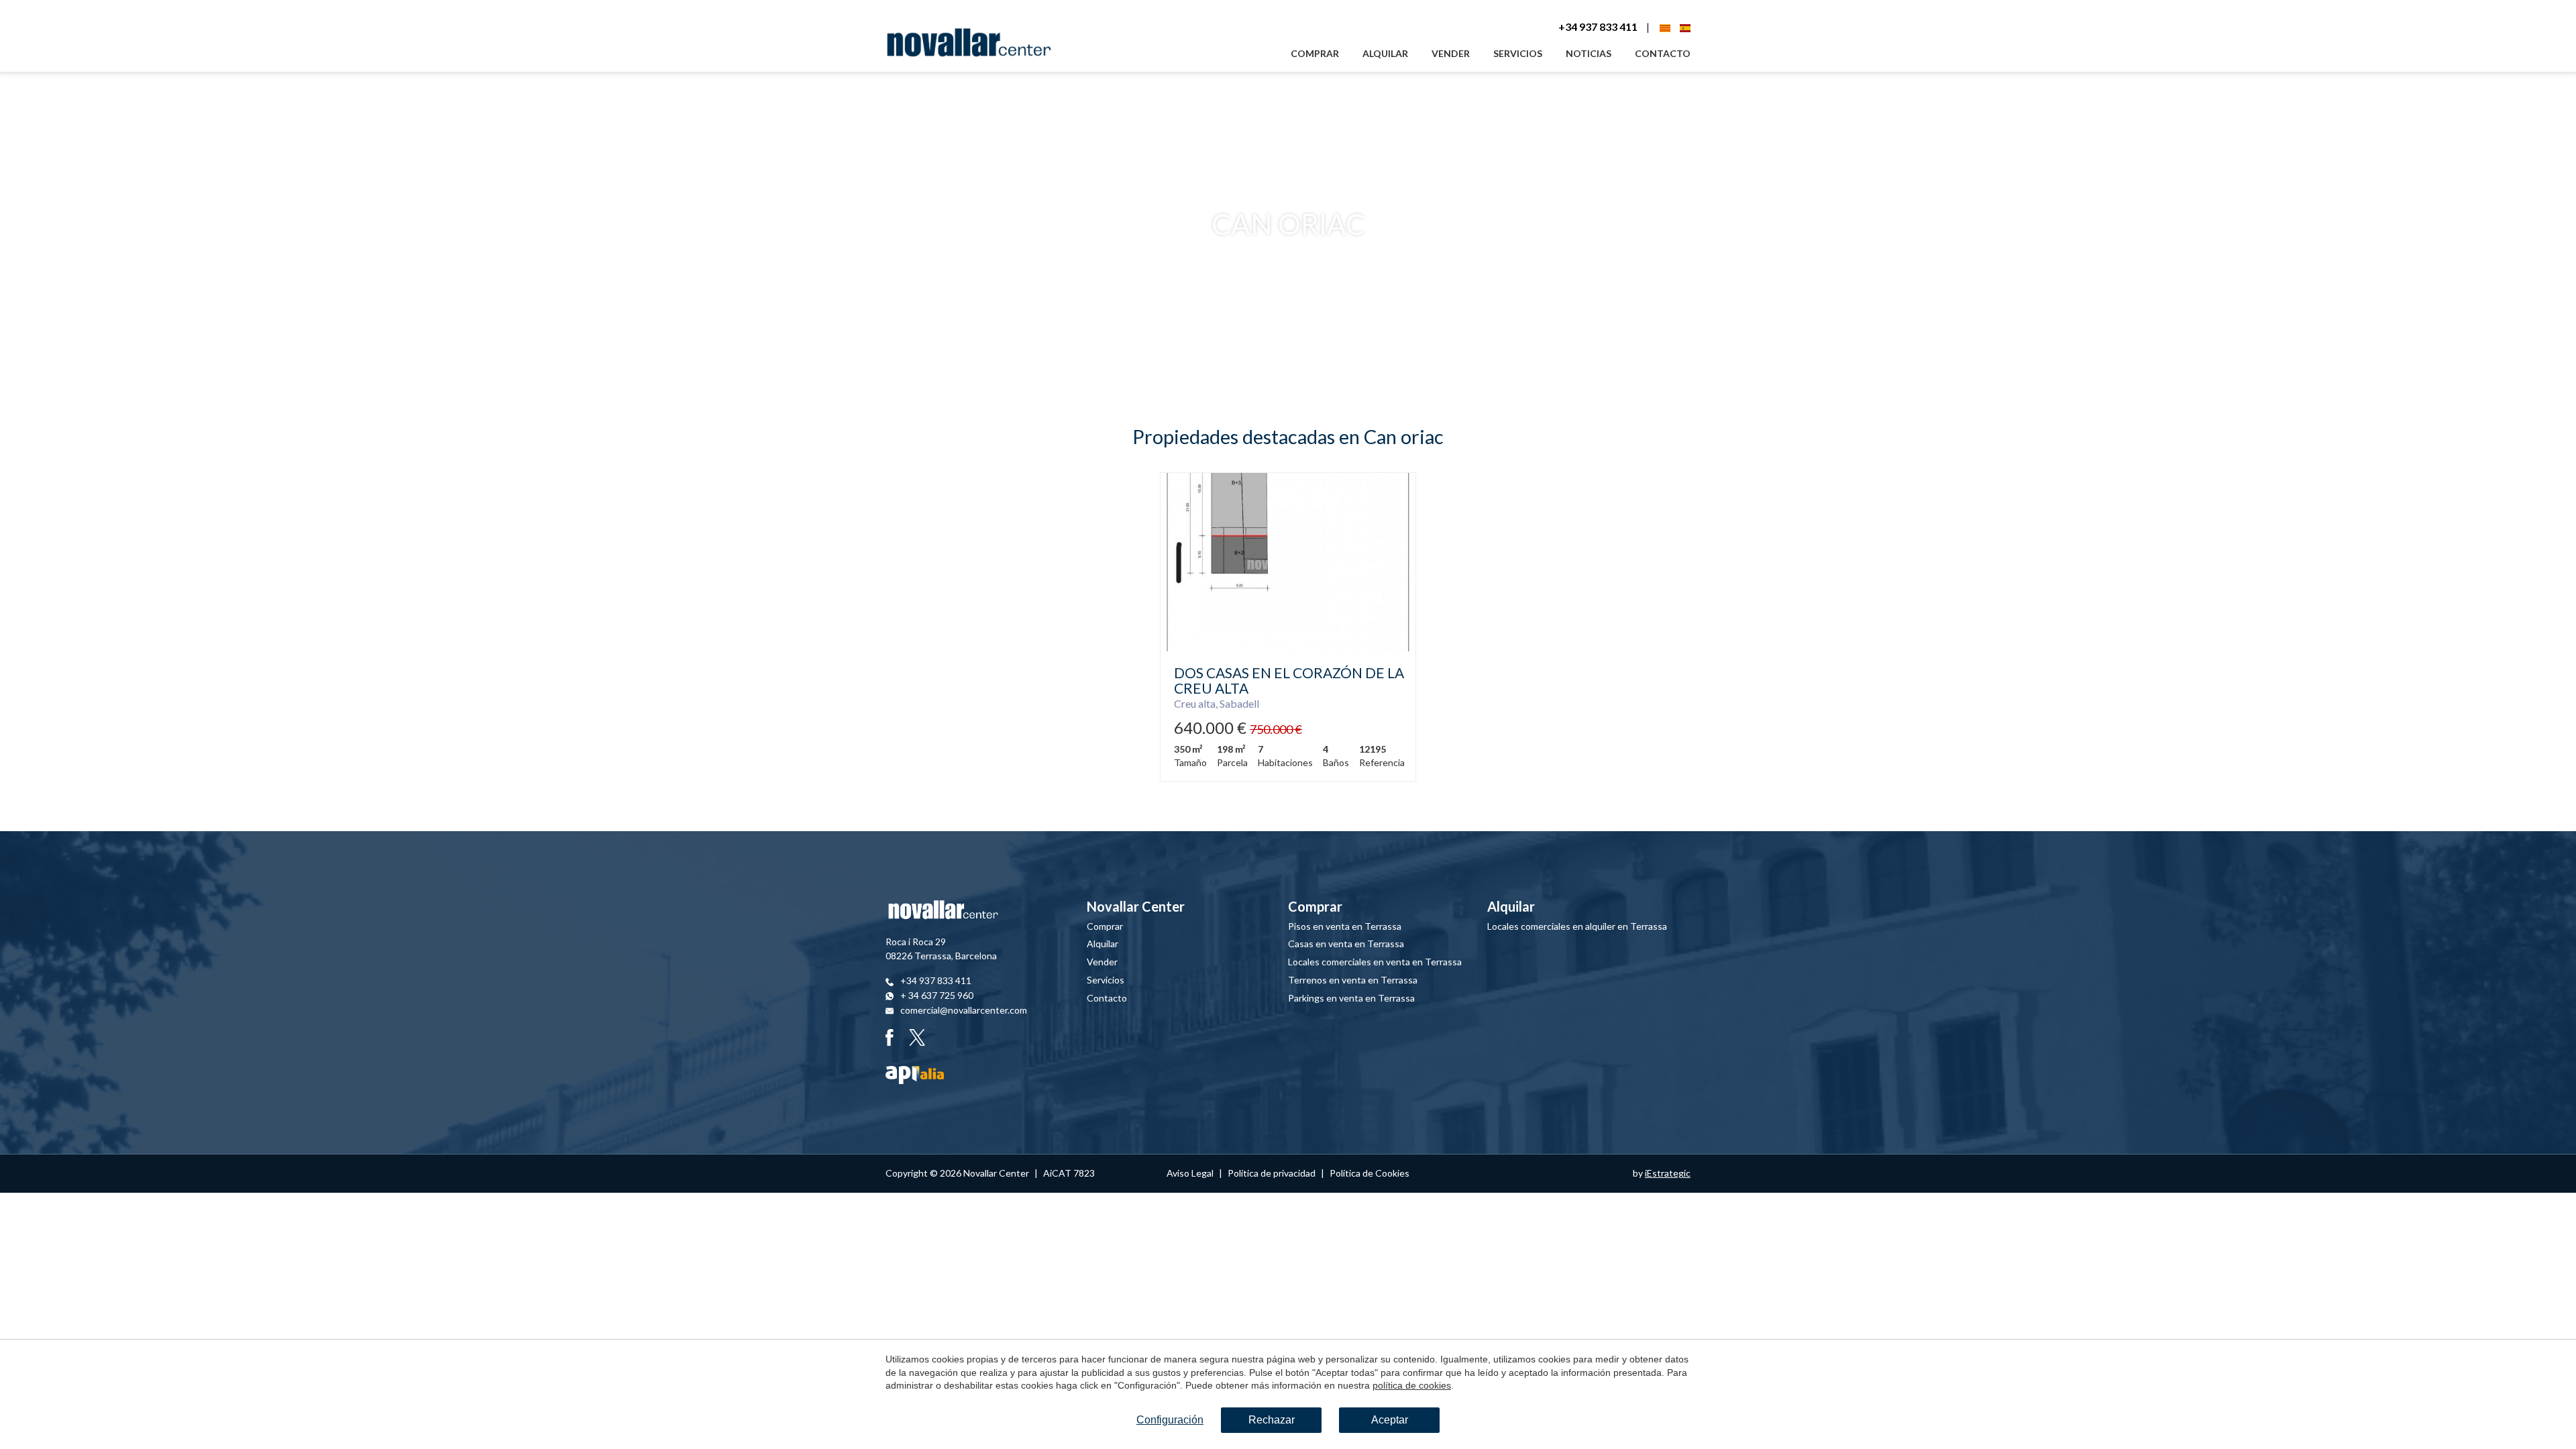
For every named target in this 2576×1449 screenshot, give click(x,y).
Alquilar (1385, 53)
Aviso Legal (1190, 1173)
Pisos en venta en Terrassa (1345, 926)
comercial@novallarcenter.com (964, 1010)
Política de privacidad (1272, 1173)
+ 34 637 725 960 (937, 995)
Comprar (1315, 53)
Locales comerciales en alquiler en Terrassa (1577, 926)
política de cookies (1412, 1385)
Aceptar (1390, 1420)
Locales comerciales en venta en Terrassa (1375, 962)
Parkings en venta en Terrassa (1351, 998)
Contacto (1663, 53)
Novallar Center (1136, 906)
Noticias (1589, 53)
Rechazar (1272, 1420)
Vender (1451, 53)
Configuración (1170, 1420)
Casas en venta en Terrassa (1346, 944)
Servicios (1518, 53)
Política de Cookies (1370, 1173)
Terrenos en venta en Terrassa (1353, 980)
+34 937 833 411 (1598, 26)
